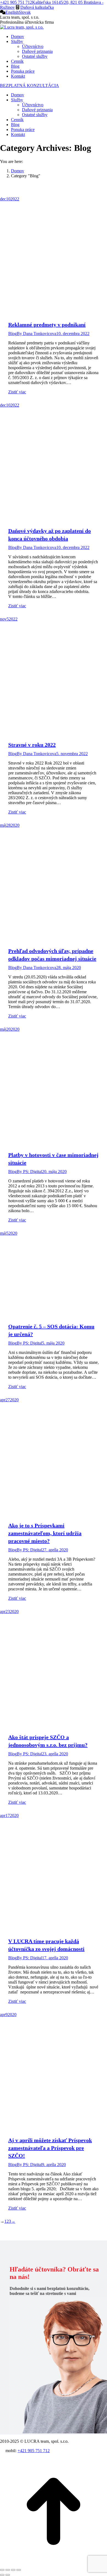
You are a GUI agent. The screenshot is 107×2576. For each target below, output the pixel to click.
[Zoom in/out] (19, 2570)
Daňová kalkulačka (37, 7)
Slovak (25, 12)
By (36, 334)
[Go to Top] (54, 2563)
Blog (12, 334)
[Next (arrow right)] (8, 2575)
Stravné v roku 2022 (32, 745)
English (12, 12)
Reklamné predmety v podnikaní (47, 325)
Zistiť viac (17, 392)
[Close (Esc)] (2, 2570)
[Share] (8, 2570)
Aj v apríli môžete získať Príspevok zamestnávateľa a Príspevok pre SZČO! (50, 2148)
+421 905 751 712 (16, 2)
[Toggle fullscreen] (13, 2570)
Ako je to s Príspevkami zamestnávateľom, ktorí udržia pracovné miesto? (45, 1533)
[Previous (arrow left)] (2, 2575)
